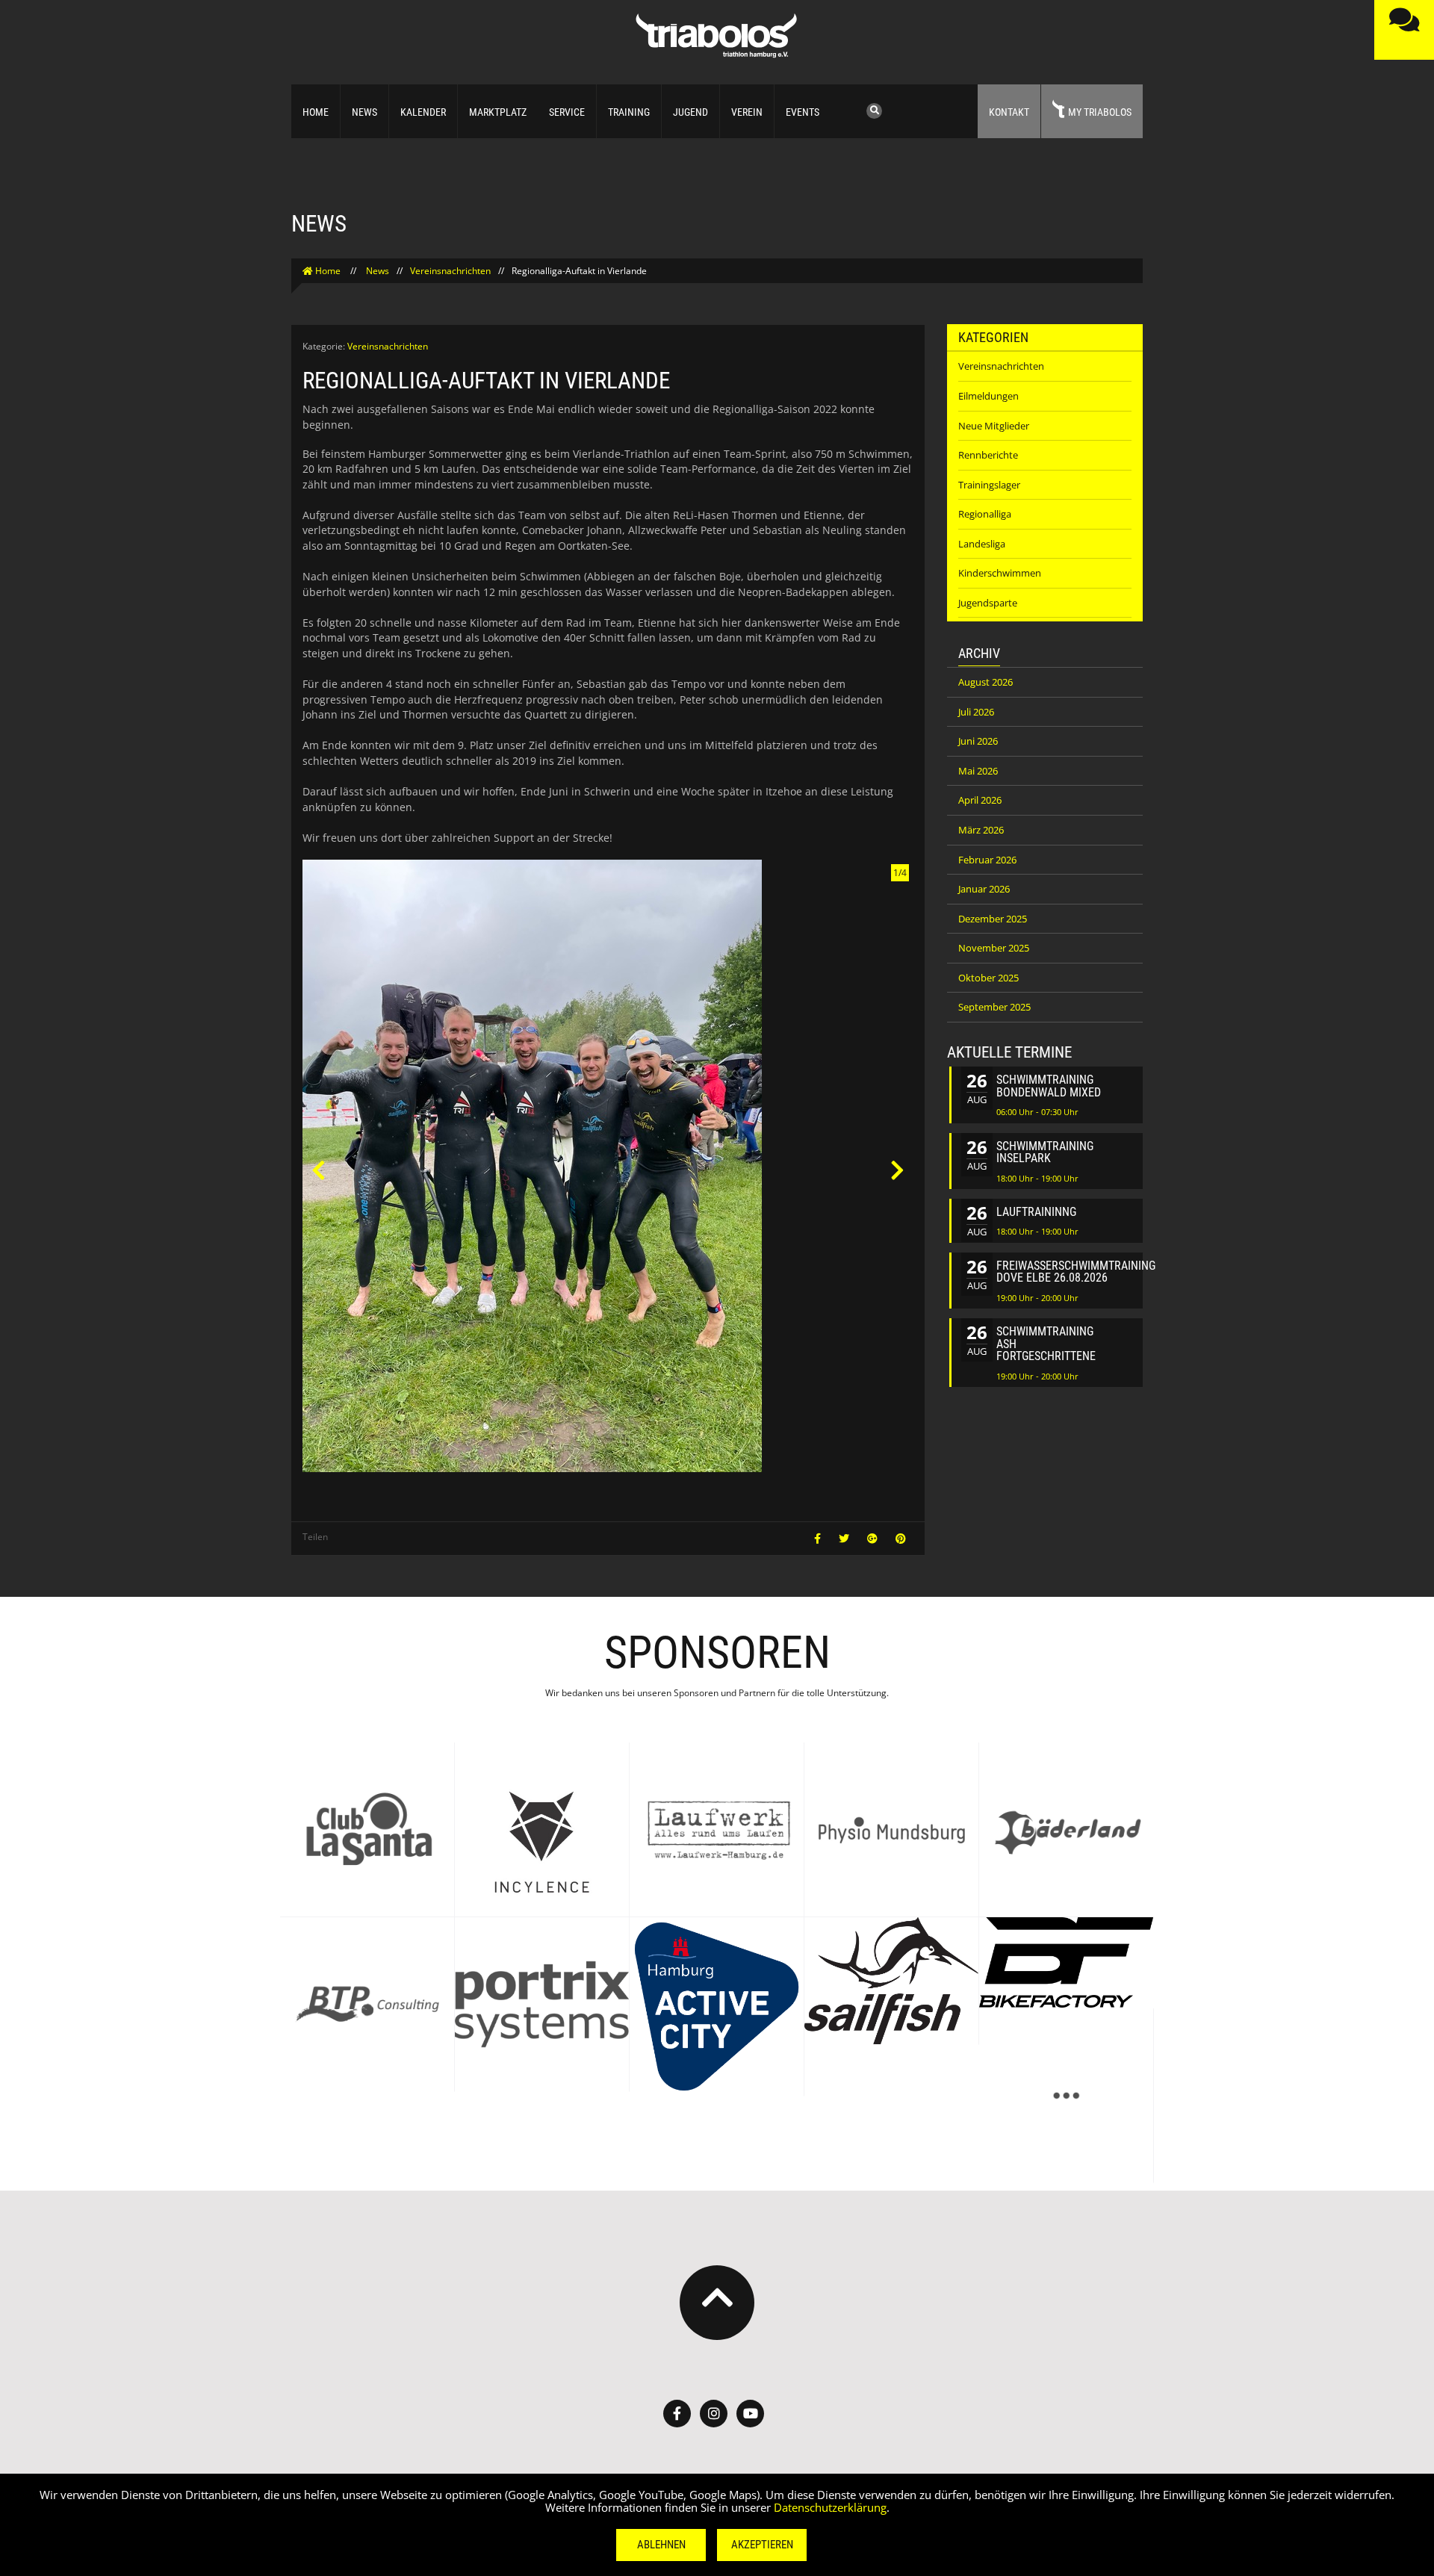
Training (629, 112)
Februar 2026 (987, 860)
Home (316, 112)
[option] (608, 1170)
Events (803, 112)
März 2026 (981, 830)
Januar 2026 (984, 889)
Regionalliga (985, 514)
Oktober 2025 (988, 978)
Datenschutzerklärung (830, 2507)
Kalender (423, 112)
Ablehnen (661, 2545)
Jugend (690, 112)
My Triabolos (1100, 112)
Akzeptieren (762, 2545)
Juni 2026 (978, 741)
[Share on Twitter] (845, 1538)
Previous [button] (318, 1170)
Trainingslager (989, 485)
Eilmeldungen (988, 396)
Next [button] (898, 1170)
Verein (747, 112)
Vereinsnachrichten (450, 271)
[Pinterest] (901, 1538)
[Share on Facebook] (819, 1538)
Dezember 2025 (993, 919)
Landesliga (982, 544)
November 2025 (994, 948)
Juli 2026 (976, 712)
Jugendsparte (988, 603)
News (364, 112)
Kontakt (1009, 112)
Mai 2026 (978, 771)
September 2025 (994, 1007)
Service (567, 112)
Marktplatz (498, 112)
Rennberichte (988, 455)
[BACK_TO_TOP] (717, 2303)
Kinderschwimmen (1000, 573)
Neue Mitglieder (994, 426)
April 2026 (980, 800)
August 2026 (986, 682)
